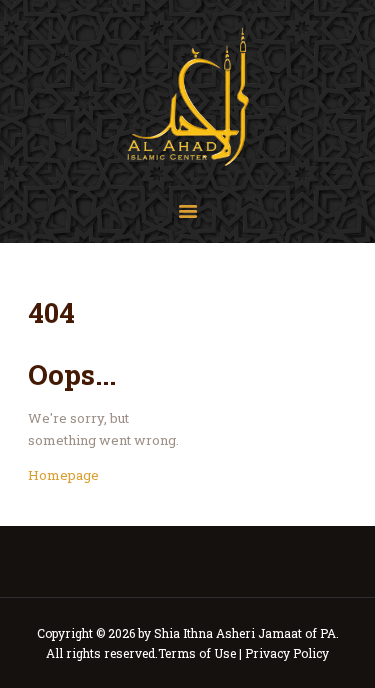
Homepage (63, 475)
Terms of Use (197, 653)
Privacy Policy (287, 653)
